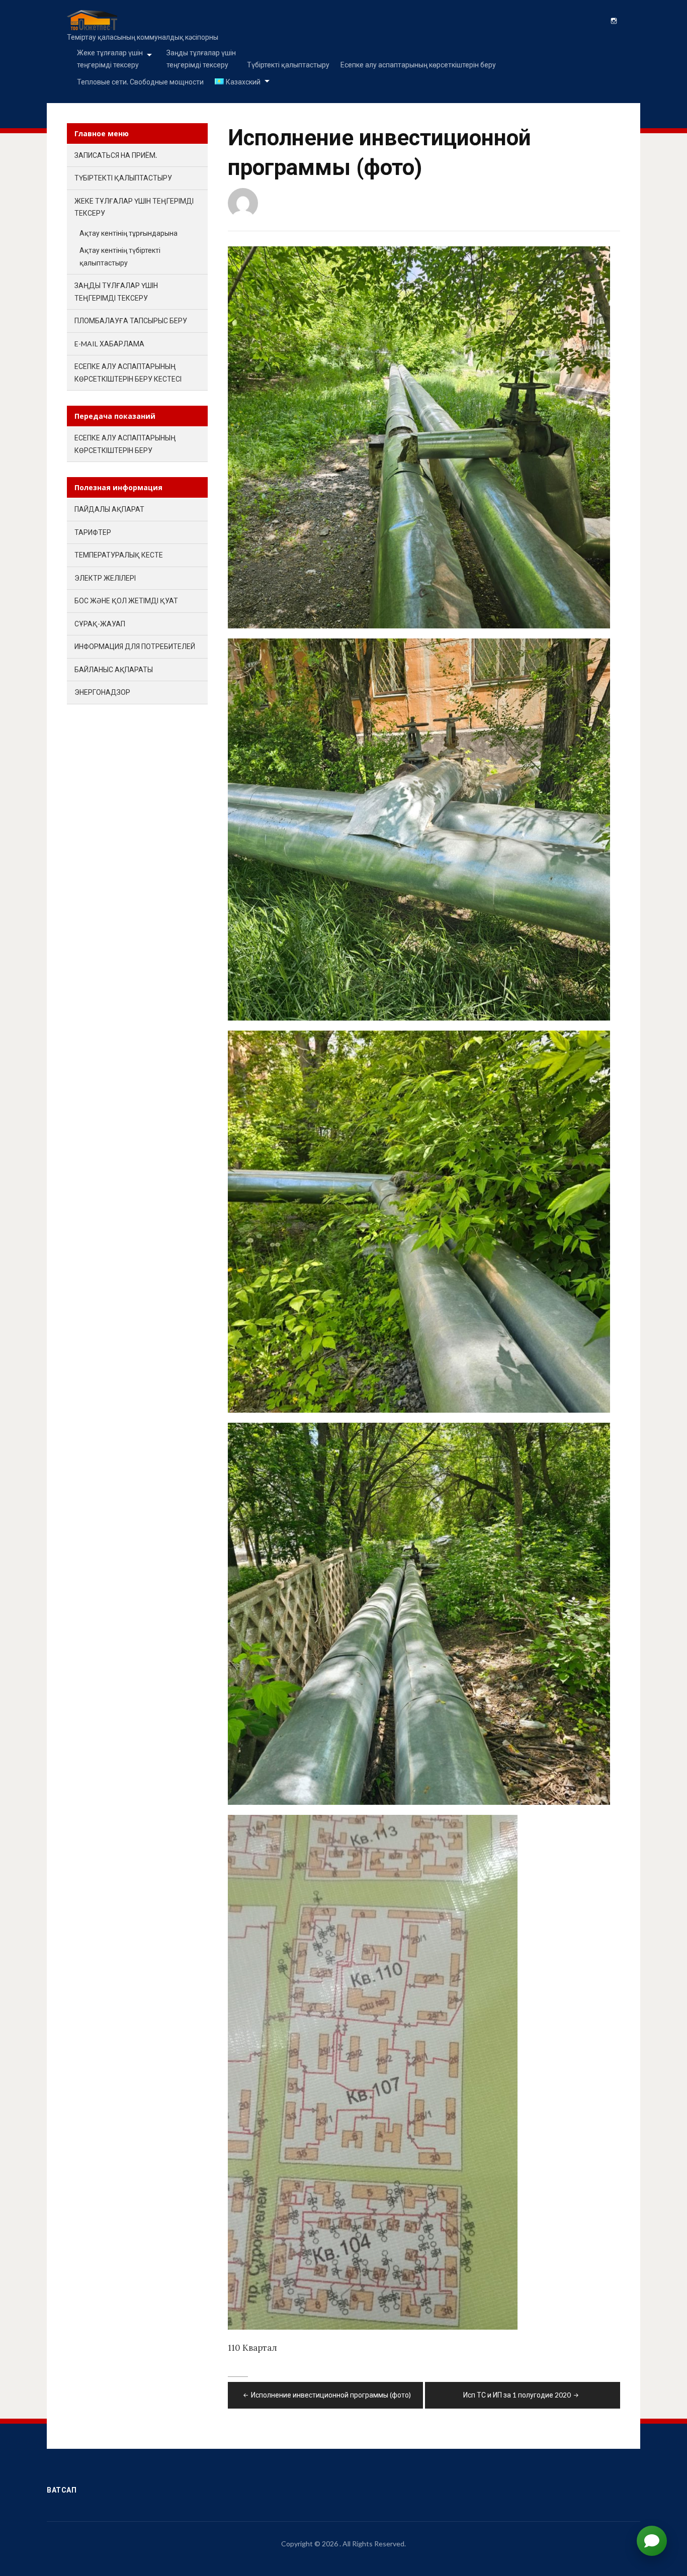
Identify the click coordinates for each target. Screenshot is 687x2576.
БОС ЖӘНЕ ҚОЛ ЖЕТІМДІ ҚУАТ (126, 601)
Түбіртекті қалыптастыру (288, 65)
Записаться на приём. (116, 155)
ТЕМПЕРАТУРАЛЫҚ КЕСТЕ (119, 555)
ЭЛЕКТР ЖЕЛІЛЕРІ (105, 578)
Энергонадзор (102, 692)
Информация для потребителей (135, 646)
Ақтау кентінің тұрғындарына (128, 233)
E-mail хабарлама (109, 344)
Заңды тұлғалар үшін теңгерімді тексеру (201, 59)
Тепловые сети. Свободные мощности (140, 82)
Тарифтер (93, 532)
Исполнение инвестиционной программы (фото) (331, 2395)
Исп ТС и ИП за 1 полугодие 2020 (517, 2395)
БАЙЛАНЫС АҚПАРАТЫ (114, 669)
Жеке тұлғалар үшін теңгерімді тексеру (110, 59)
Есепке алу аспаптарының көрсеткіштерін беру (418, 65)
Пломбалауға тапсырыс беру (131, 320)
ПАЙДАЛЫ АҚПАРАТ (109, 509)
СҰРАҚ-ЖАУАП (100, 624)
